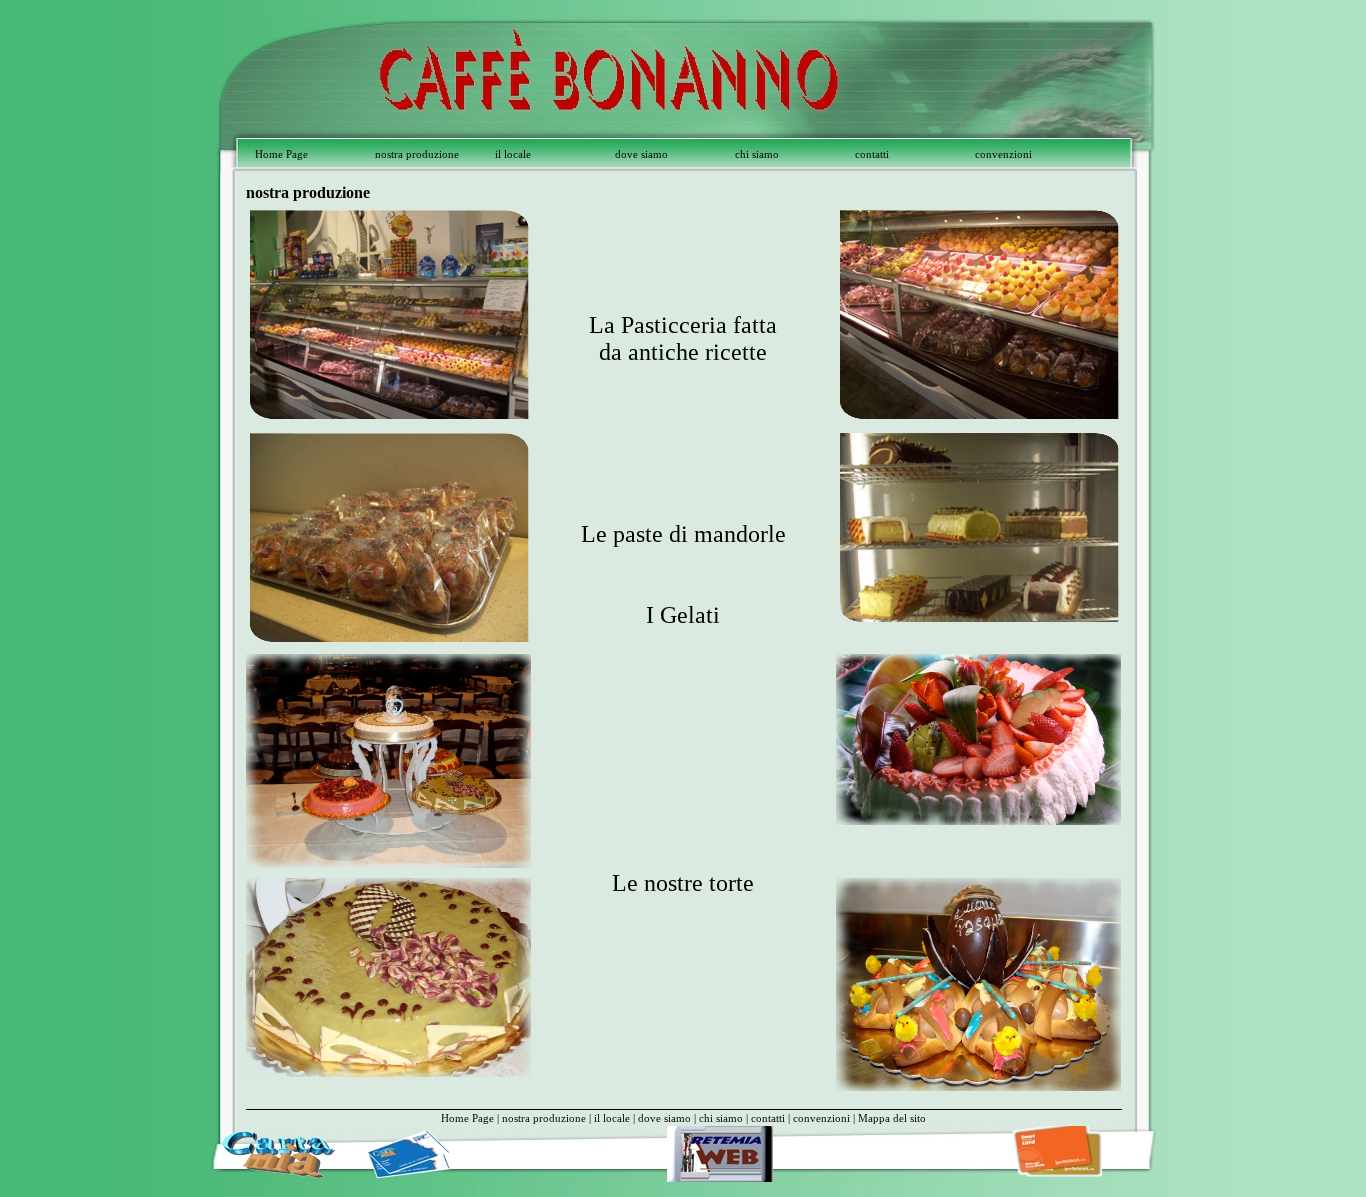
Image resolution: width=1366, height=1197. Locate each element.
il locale (513, 154)
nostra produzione (417, 154)
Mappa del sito (892, 1118)
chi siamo (757, 154)
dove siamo (641, 154)
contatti (872, 154)
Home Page (281, 154)
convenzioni (1003, 154)
